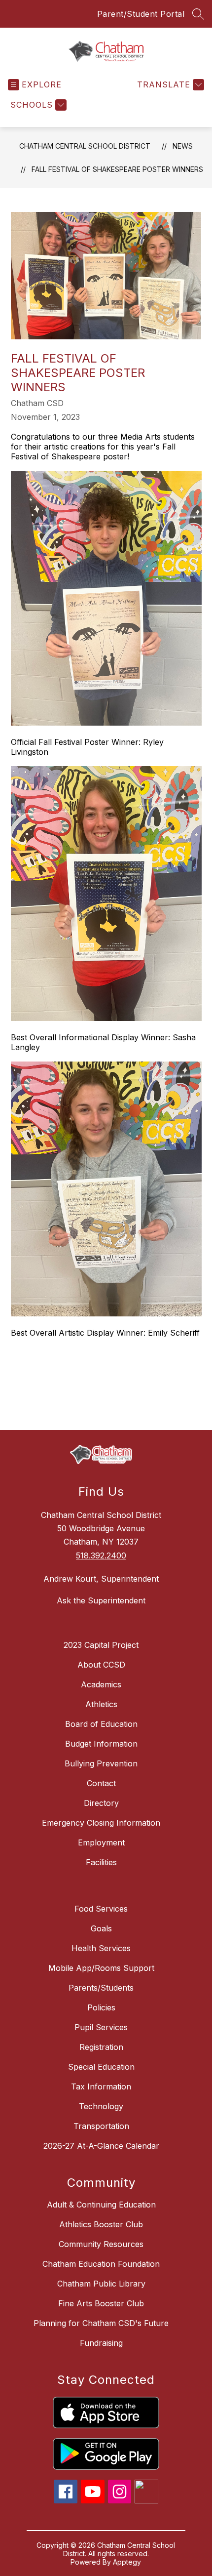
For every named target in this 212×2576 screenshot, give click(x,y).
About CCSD (101, 1665)
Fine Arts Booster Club (101, 2303)
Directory (101, 1803)
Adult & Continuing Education (101, 2205)
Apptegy (127, 2562)
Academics (101, 1684)
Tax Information (101, 2086)
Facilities (101, 1862)
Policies (101, 2007)
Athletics (101, 1704)
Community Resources (101, 2244)
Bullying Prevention (101, 1763)
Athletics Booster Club (101, 2224)
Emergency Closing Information (101, 1823)
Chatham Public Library (101, 2284)
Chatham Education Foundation (101, 2264)
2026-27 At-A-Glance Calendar (101, 2146)
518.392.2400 (101, 1555)
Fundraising (101, 2343)
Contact (101, 1783)
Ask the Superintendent (101, 1600)
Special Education (101, 2067)
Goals (101, 1928)
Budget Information (101, 1744)
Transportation (101, 2126)
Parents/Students (101, 1988)
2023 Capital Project (101, 1645)
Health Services (101, 1948)
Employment (101, 1842)
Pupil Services (101, 2027)
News (183, 146)
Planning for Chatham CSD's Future (101, 2323)
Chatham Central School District (85, 146)
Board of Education (101, 1724)
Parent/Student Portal (141, 14)
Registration (101, 2047)
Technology (101, 2106)
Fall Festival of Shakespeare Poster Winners (117, 169)
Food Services (101, 1909)
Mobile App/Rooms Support (101, 1968)
